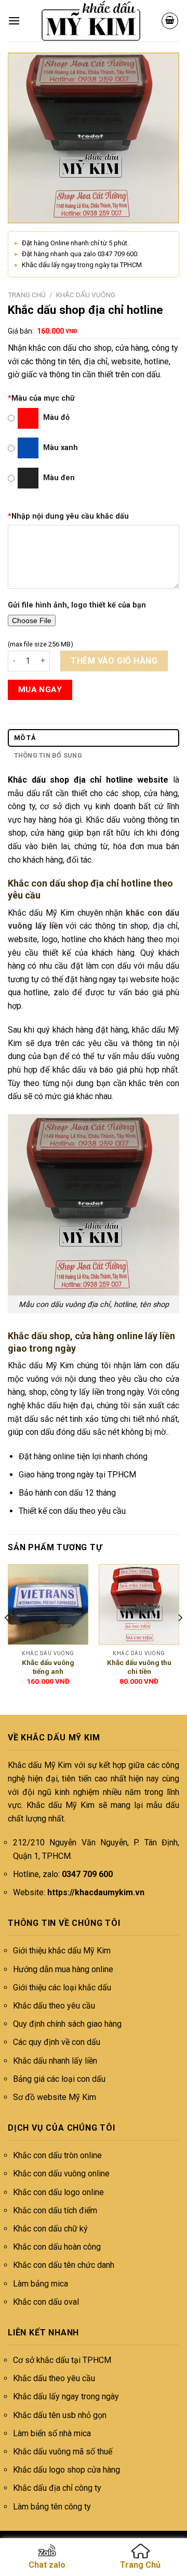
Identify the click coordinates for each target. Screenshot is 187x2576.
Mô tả (25, 738)
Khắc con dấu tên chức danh (64, 2265)
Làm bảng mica (41, 2284)
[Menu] (14, 21)
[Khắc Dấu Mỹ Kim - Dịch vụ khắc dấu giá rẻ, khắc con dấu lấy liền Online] (91, 21)
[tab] (94, 738)
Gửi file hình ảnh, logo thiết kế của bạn (77, 605)
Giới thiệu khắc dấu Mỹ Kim (62, 1951)
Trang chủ (27, 295)
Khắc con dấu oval (46, 2302)
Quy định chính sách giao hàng (67, 2024)
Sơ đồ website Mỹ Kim (55, 2097)
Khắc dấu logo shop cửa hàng (66, 2470)
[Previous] (7, 1639)
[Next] (180, 1639)
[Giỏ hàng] (170, 21)
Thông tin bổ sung (48, 755)
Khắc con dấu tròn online (57, 2155)
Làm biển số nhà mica (52, 2433)
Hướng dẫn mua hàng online (63, 1969)
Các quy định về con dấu (57, 2042)
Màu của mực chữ (41, 398)
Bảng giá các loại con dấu (59, 2079)
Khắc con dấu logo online (58, 2192)
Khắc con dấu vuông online (61, 2174)
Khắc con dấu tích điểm (55, 2210)
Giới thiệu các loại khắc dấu (62, 1987)
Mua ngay (40, 690)
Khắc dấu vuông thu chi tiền (139, 1667)
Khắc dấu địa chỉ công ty (57, 2488)
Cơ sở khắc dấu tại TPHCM (62, 2360)
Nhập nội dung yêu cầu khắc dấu (68, 516)
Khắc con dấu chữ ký (50, 2229)
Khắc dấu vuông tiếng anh (48, 1667)
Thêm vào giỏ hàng (114, 661)
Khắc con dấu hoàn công (57, 2247)
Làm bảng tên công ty (52, 2507)
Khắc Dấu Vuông (86, 295)
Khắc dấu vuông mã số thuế (63, 2452)
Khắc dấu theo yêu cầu (54, 2006)
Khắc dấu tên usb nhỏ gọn (60, 2415)
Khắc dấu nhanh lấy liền (55, 2061)
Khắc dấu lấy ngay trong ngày (66, 2396)
